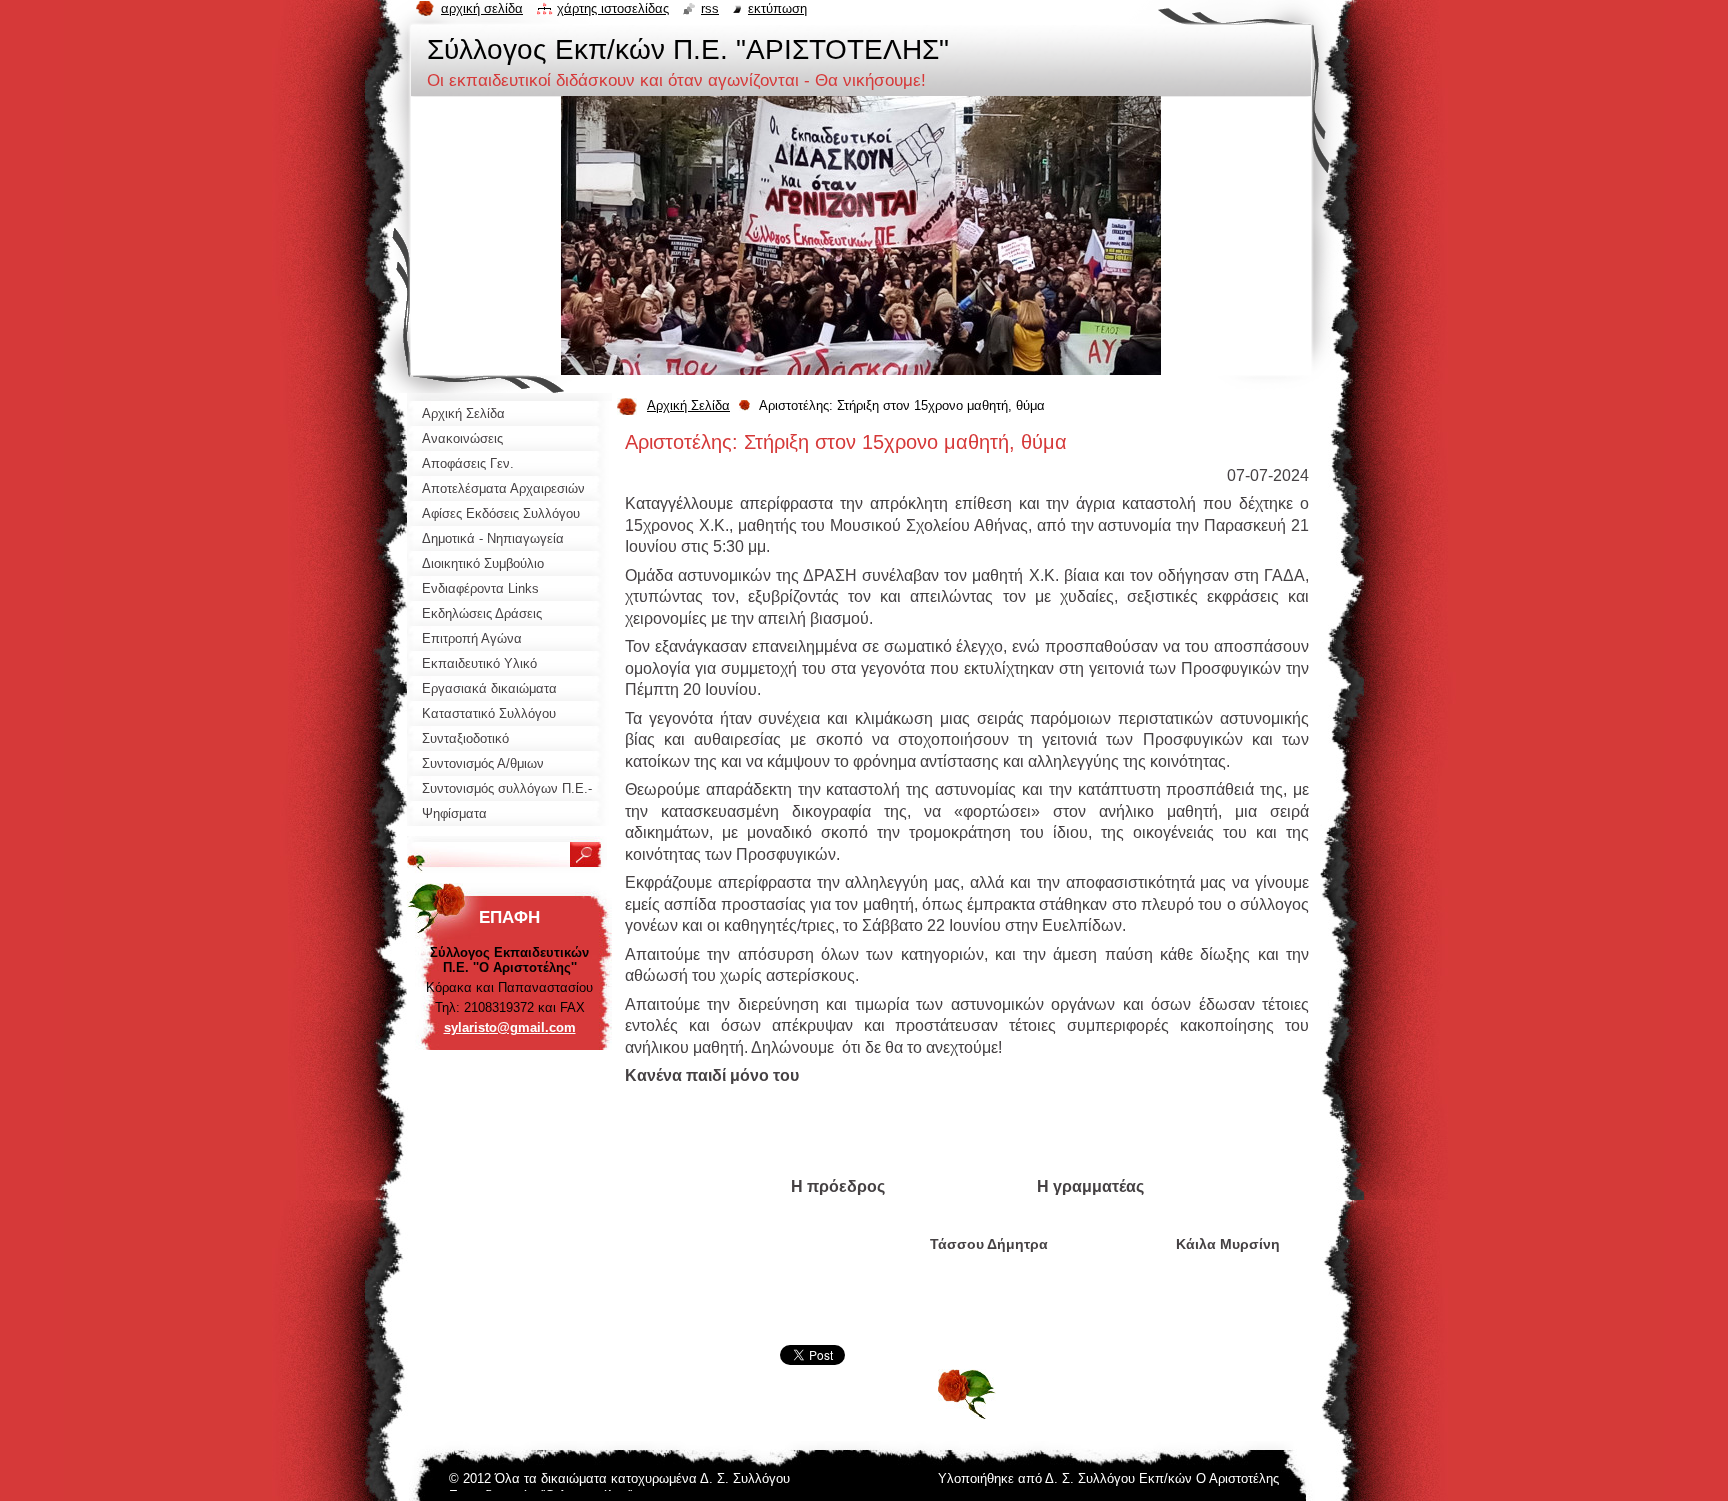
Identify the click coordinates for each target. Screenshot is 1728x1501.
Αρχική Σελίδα (688, 405)
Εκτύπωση (777, 8)
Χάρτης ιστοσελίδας (613, 8)
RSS (710, 8)
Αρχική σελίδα (482, 8)
